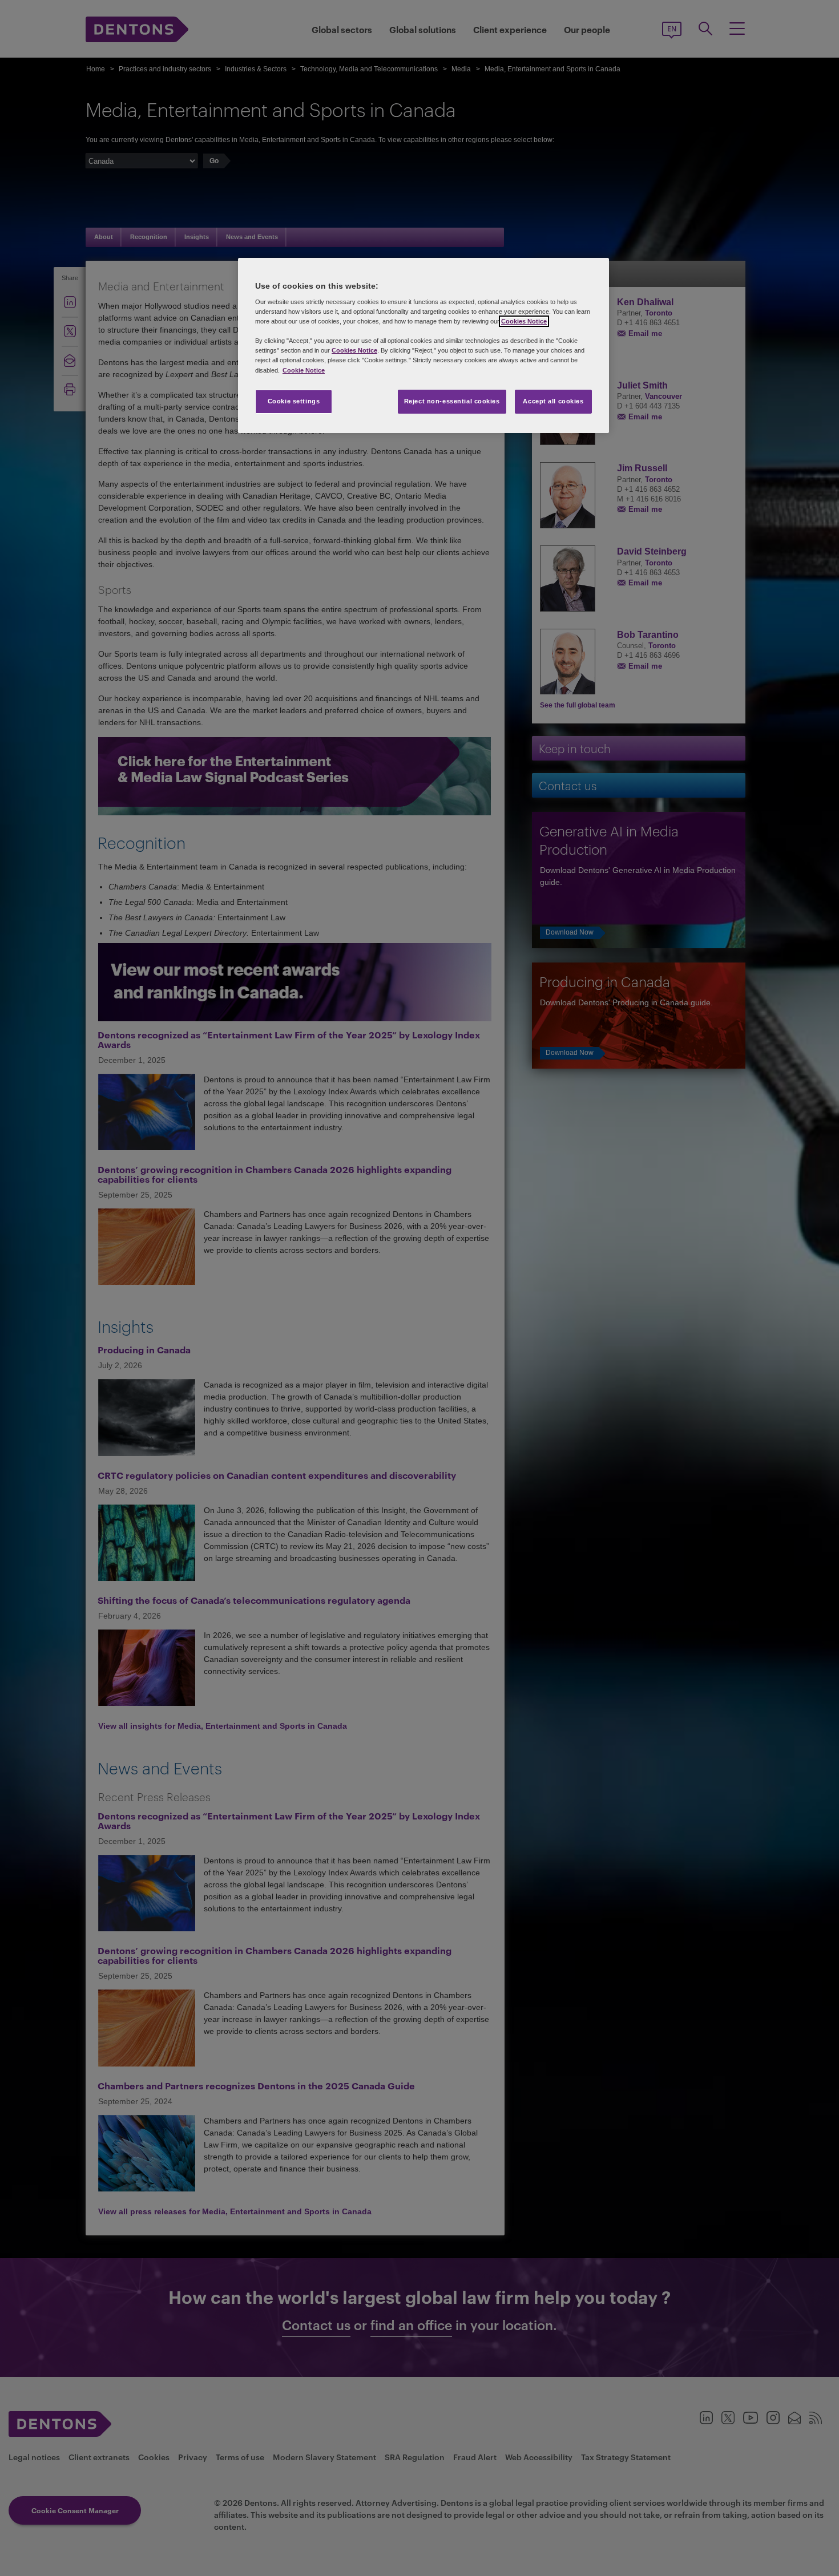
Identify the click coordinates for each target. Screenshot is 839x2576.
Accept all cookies (553, 401)
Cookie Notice (304, 370)
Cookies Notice (524, 321)
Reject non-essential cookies (452, 401)
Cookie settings (294, 401)
